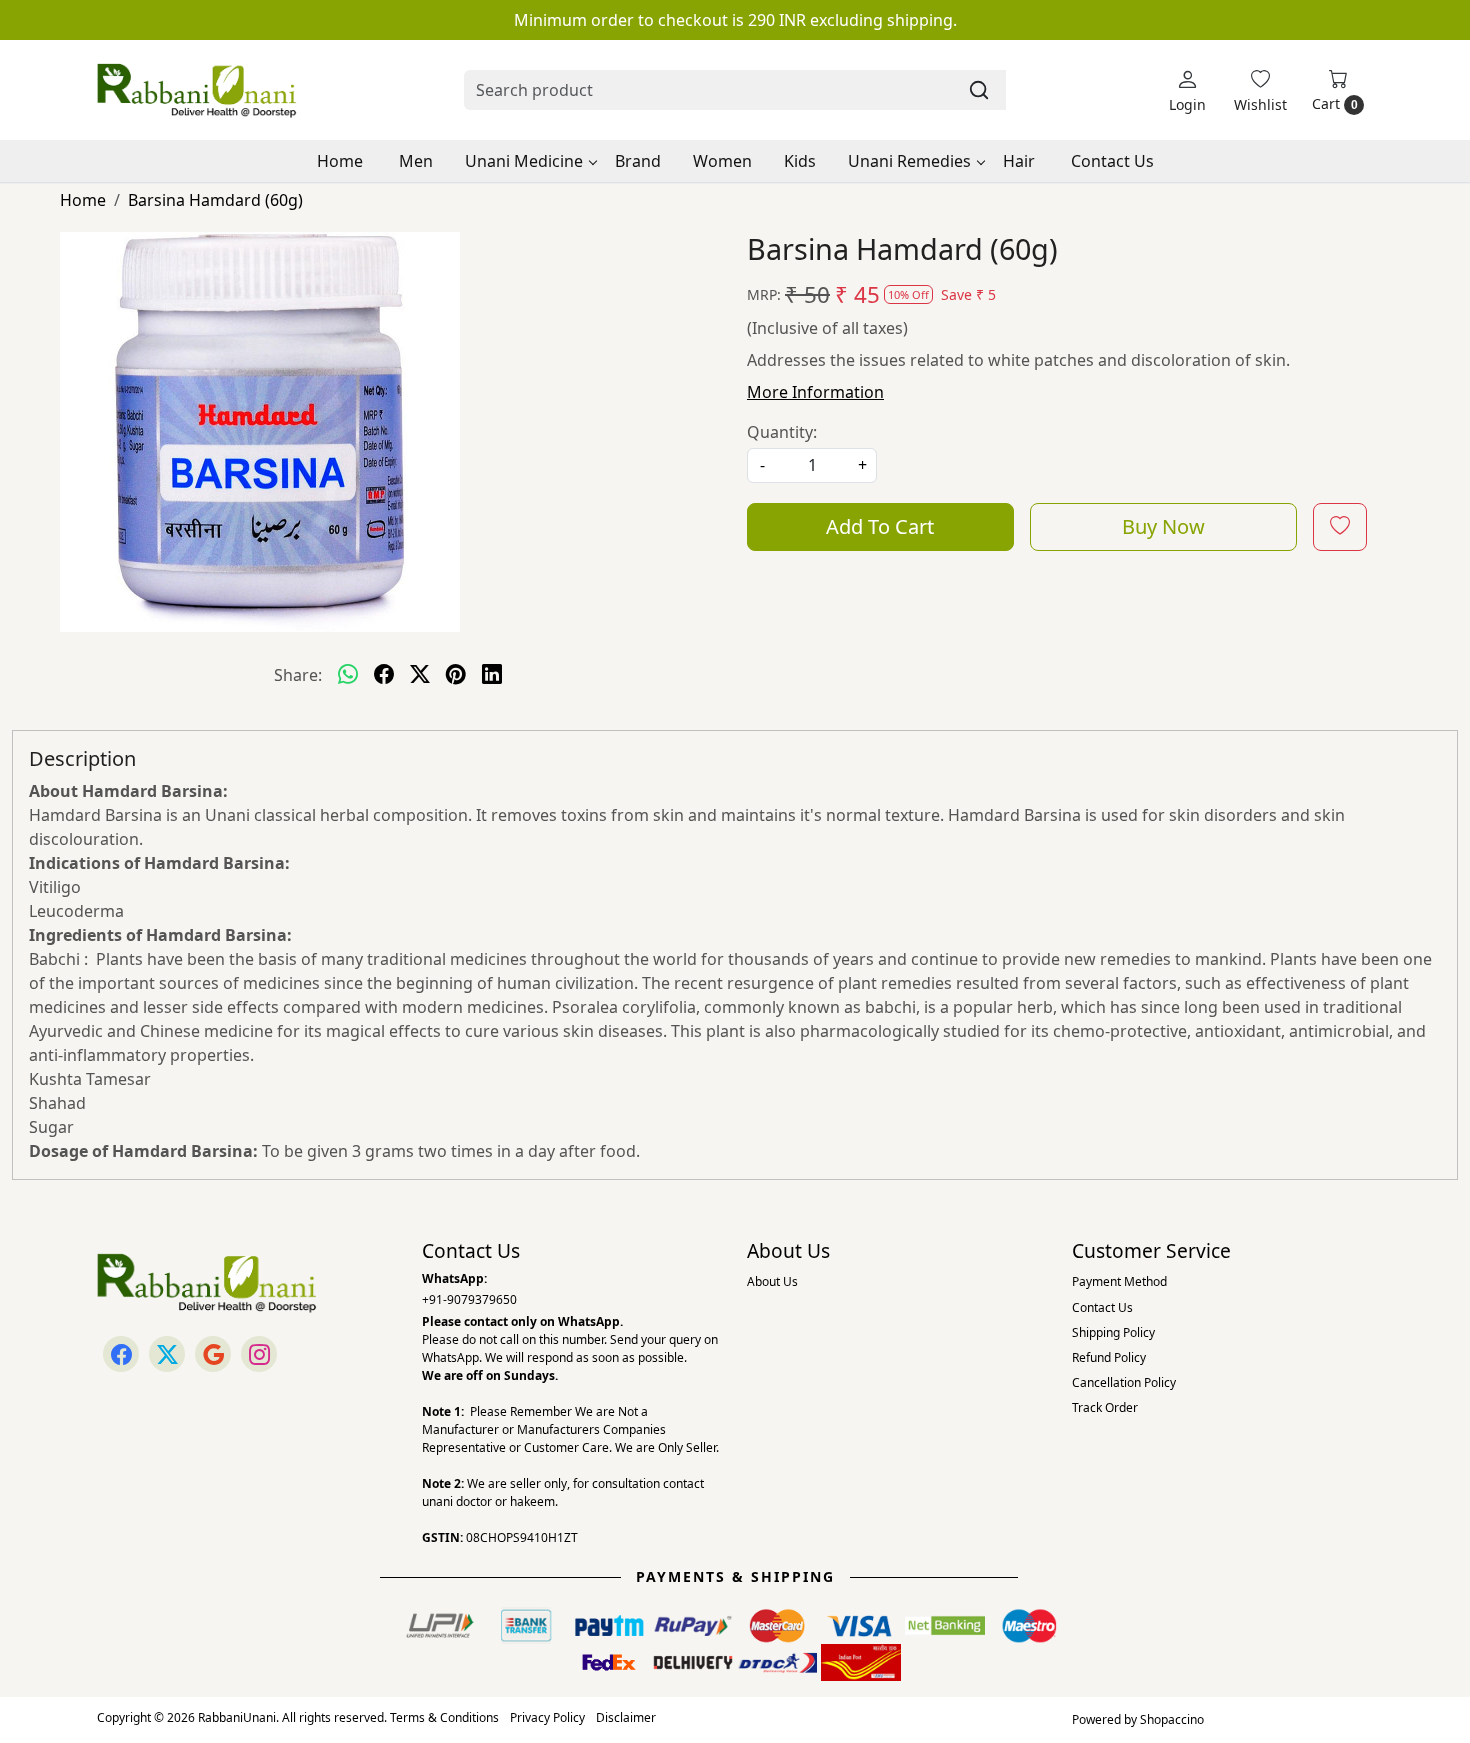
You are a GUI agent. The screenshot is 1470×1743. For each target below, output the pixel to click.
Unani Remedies (909, 161)
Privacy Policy (547, 1717)
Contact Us (1112, 161)
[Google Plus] (213, 1354)
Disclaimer (626, 1717)
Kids (800, 161)
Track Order (1105, 1407)
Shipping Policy (1113, 1332)
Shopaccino (1172, 1719)
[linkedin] (492, 675)
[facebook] (384, 675)
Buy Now (1163, 526)
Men (416, 161)
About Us (772, 1281)
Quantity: (782, 432)
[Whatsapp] (348, 675)
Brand (638, 161)
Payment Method (1119, 1281)
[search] (979, 90)
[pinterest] (456, 675)
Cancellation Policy (1124, 1382)
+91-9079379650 (469, 1299)
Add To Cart (880, 526)
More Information (815, 392)
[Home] (197, 90)
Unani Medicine (524, 161)
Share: (298, 675)
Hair (1019, 161)
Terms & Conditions (444, 1717)
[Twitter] (167, 1354)
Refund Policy (1109, 1357)
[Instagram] (259, 1354)
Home (340, 161)
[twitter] (420, 675)
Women (722, 161)
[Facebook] (121, 1354)
